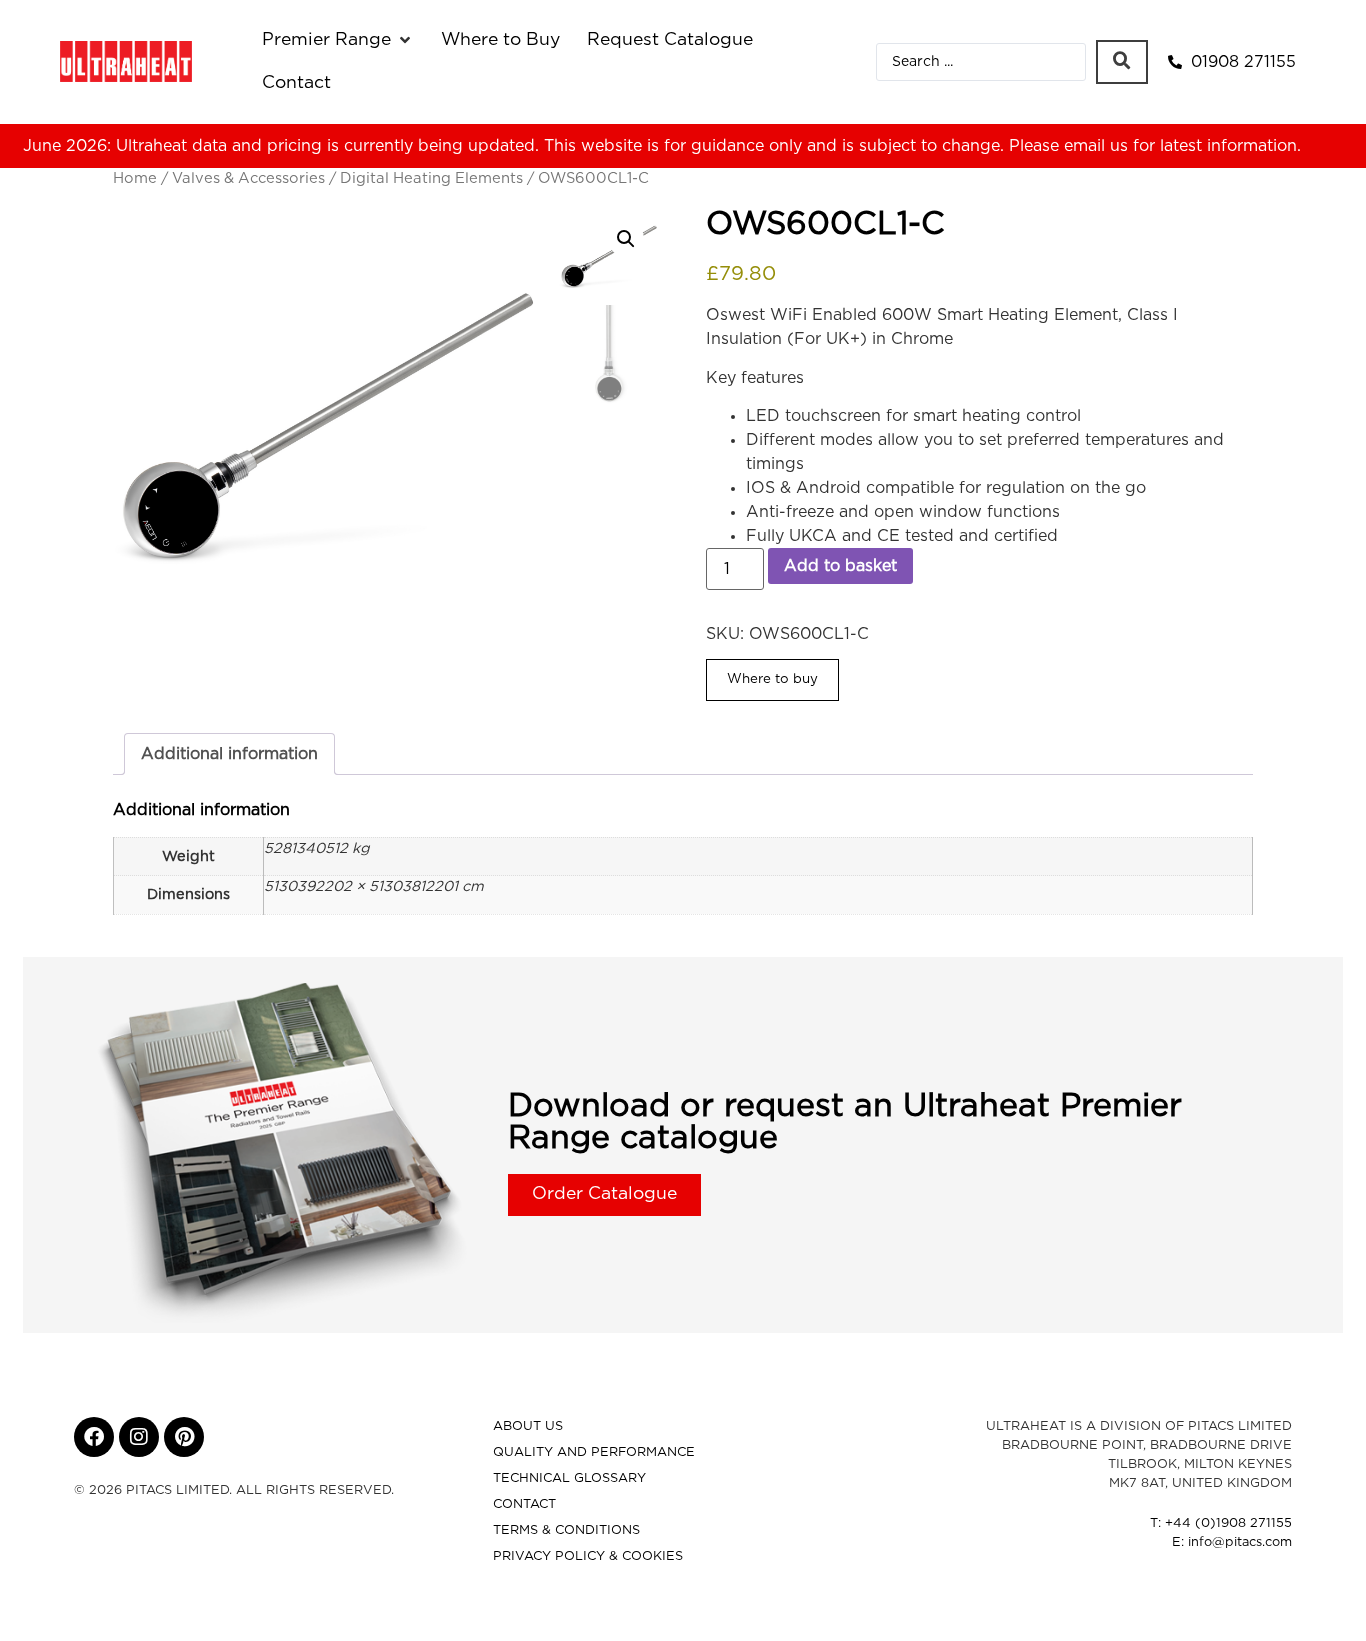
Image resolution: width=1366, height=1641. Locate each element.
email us (1096, 146)
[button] (338, 40)
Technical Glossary (569, 1478)
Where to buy (772, 679)
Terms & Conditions (566, 1530)
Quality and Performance (594, 1452)
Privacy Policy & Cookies (588, 1556)
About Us (528, 1426)
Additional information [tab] (229, 754)
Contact (524, 1504)
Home (135, 178)
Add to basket (840, 566)
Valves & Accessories (248, 178)
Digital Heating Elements (431, 178)
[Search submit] (1122, 62)
